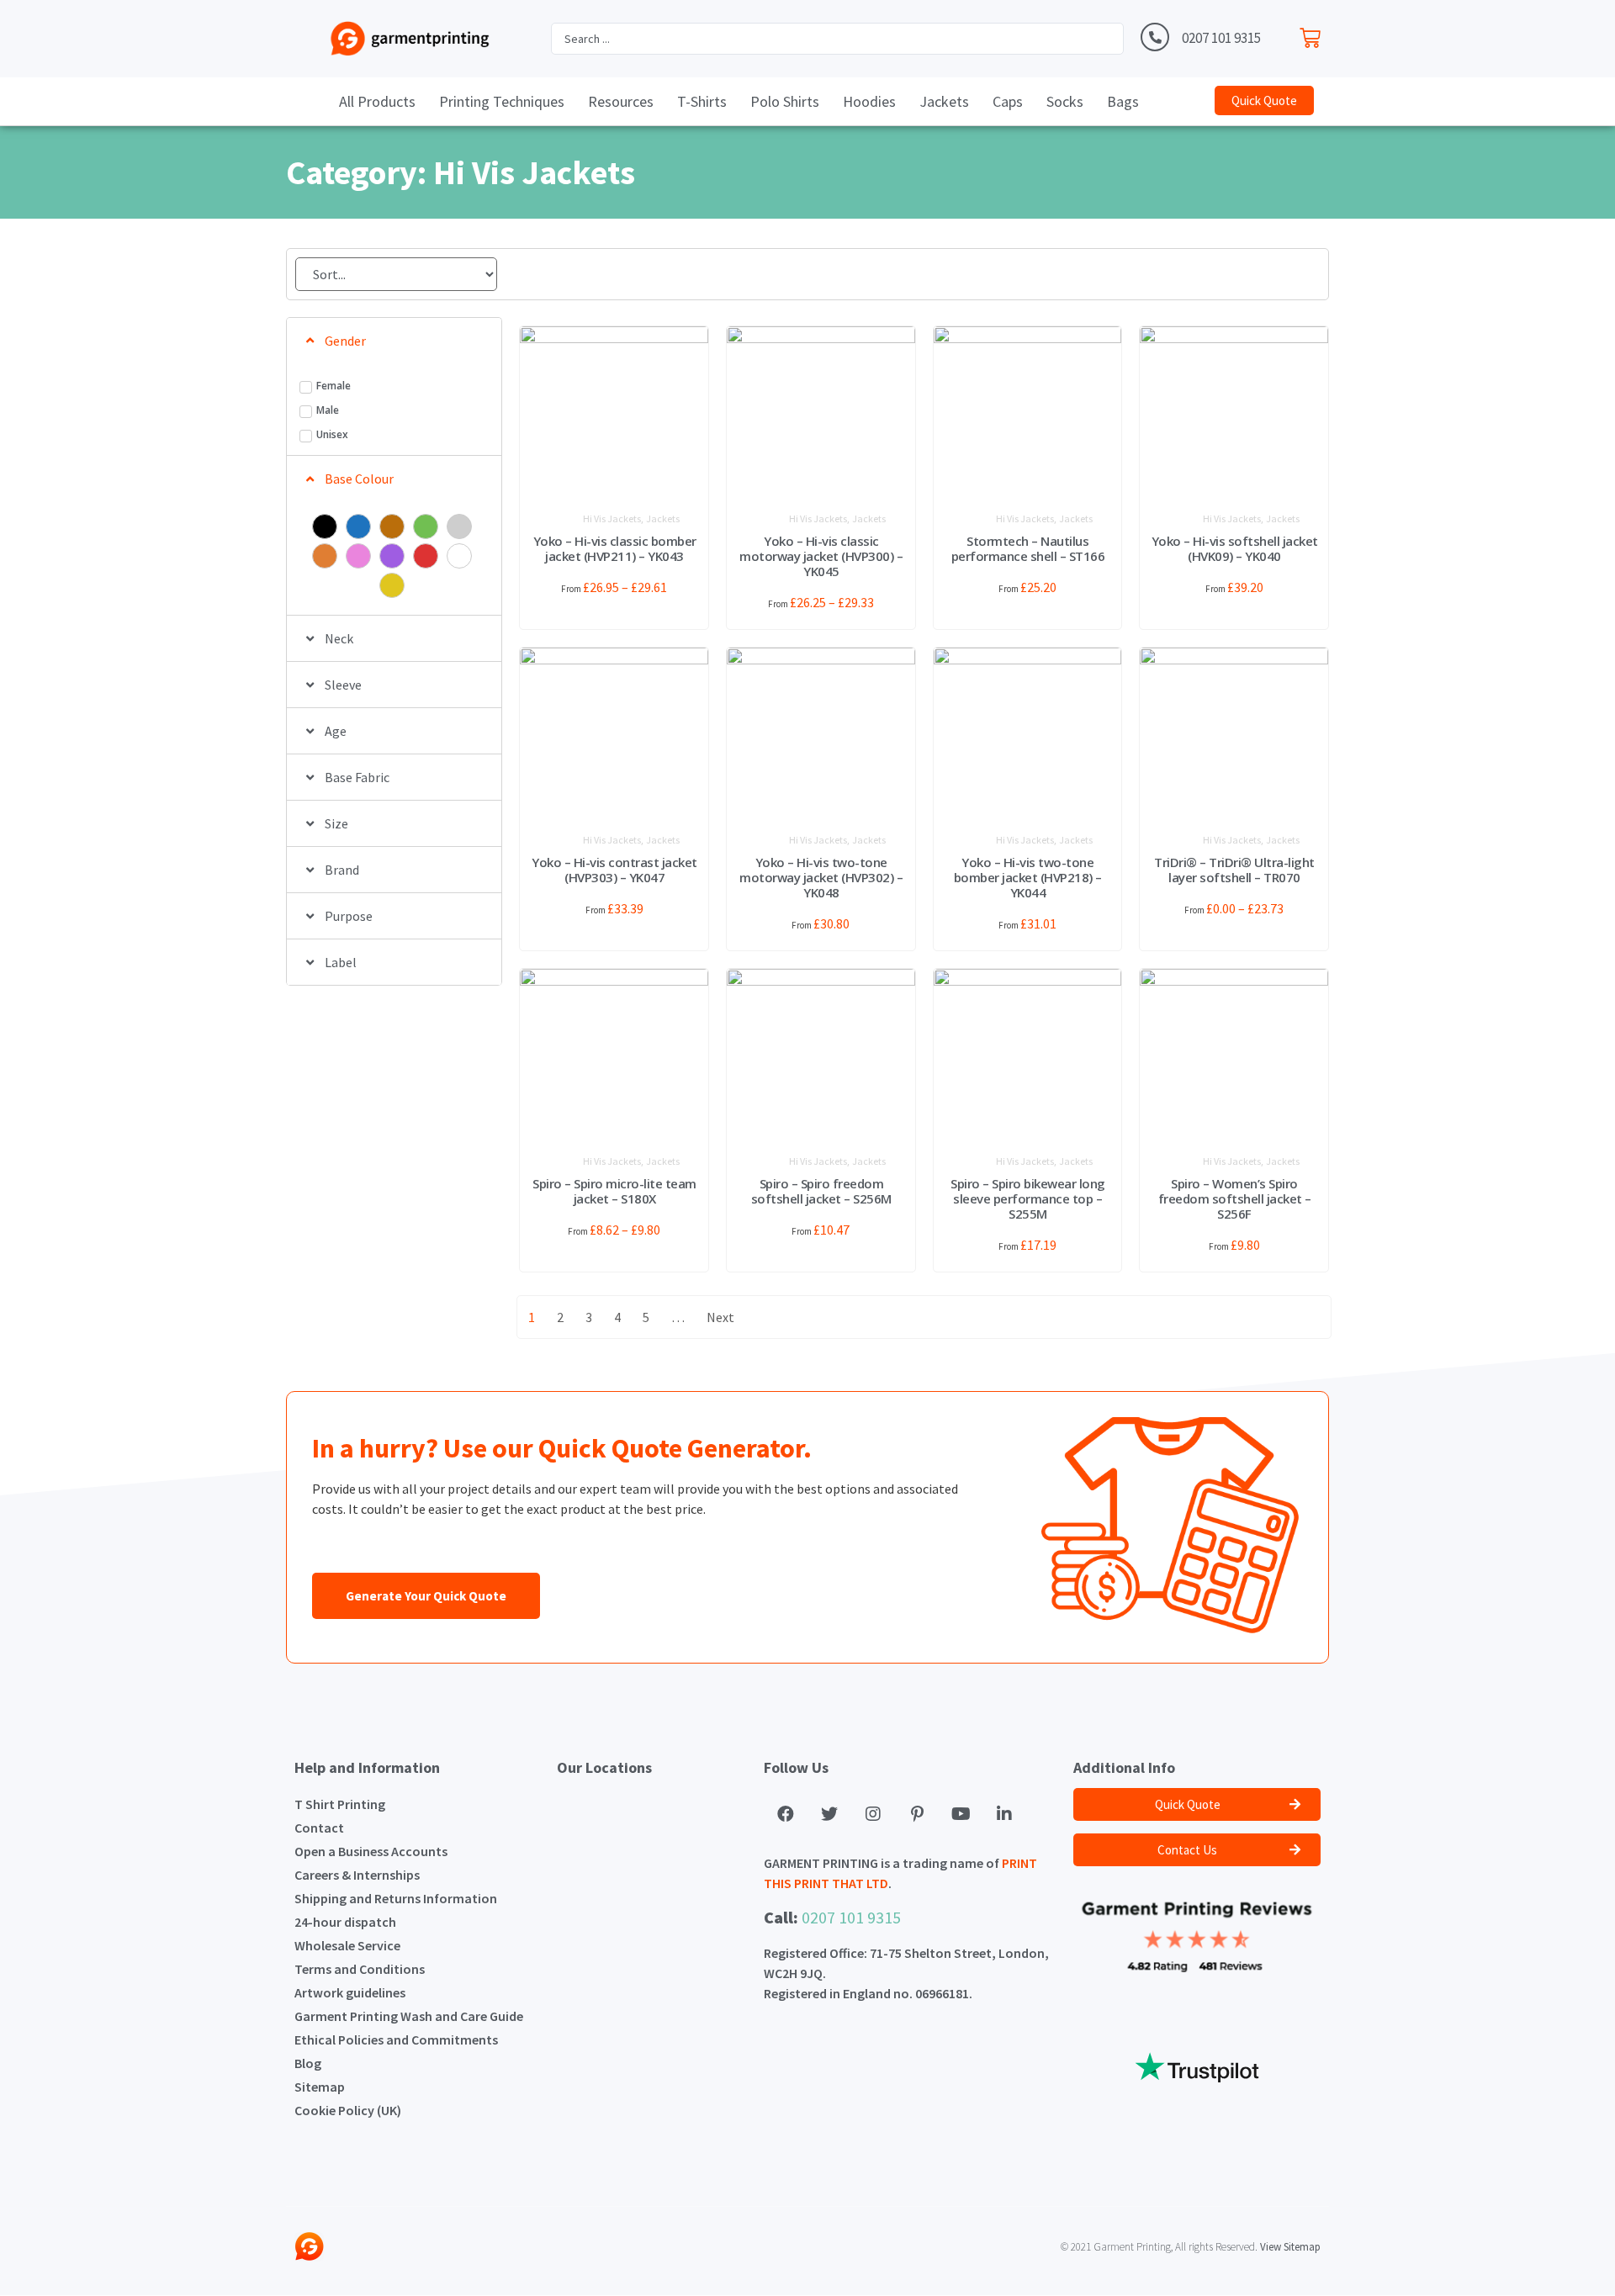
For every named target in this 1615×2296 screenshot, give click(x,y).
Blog (308, 2063)
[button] (1264, 101)
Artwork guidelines (350, 1992)
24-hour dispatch (345, 1922)
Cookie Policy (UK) (348, 2110)
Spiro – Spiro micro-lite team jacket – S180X (614, 1191)
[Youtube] (961, 1814)
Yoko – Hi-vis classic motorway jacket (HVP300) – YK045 (821, 556)
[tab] (394, 341)
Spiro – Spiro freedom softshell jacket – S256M (821, 1191)
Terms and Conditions (360, 1969)
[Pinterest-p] (917, 1814)
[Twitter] (829, 1814)
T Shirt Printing (340, 1804)
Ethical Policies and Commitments (396, 2039)
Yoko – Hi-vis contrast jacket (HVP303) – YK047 (614, 870)
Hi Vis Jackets (612, 518)
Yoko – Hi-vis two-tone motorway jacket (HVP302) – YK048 (821, 877)
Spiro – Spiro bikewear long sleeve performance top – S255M (1028, 1198)
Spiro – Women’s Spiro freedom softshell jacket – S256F (1235, 1198)
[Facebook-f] (786, 1814)
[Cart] (1314, 34)
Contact (319, 1828)
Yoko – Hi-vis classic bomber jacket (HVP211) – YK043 (615, 548)
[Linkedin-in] (1004, 1814)
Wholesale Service (347, 1945)
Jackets (663, 518)
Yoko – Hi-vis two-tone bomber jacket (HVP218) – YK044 (1028, 877)
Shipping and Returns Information (396, 1898)
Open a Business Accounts (371, 1851)
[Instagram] (873, 1814)
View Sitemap (1290, 2247)
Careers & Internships (357, 1875)
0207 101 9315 (1221, 38)
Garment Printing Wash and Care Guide (409, 2016)
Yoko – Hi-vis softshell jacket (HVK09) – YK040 (1235, 548)
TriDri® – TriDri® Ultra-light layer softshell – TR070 (1234, 870)
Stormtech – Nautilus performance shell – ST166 (1028, 548)
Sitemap (320, 2087)
